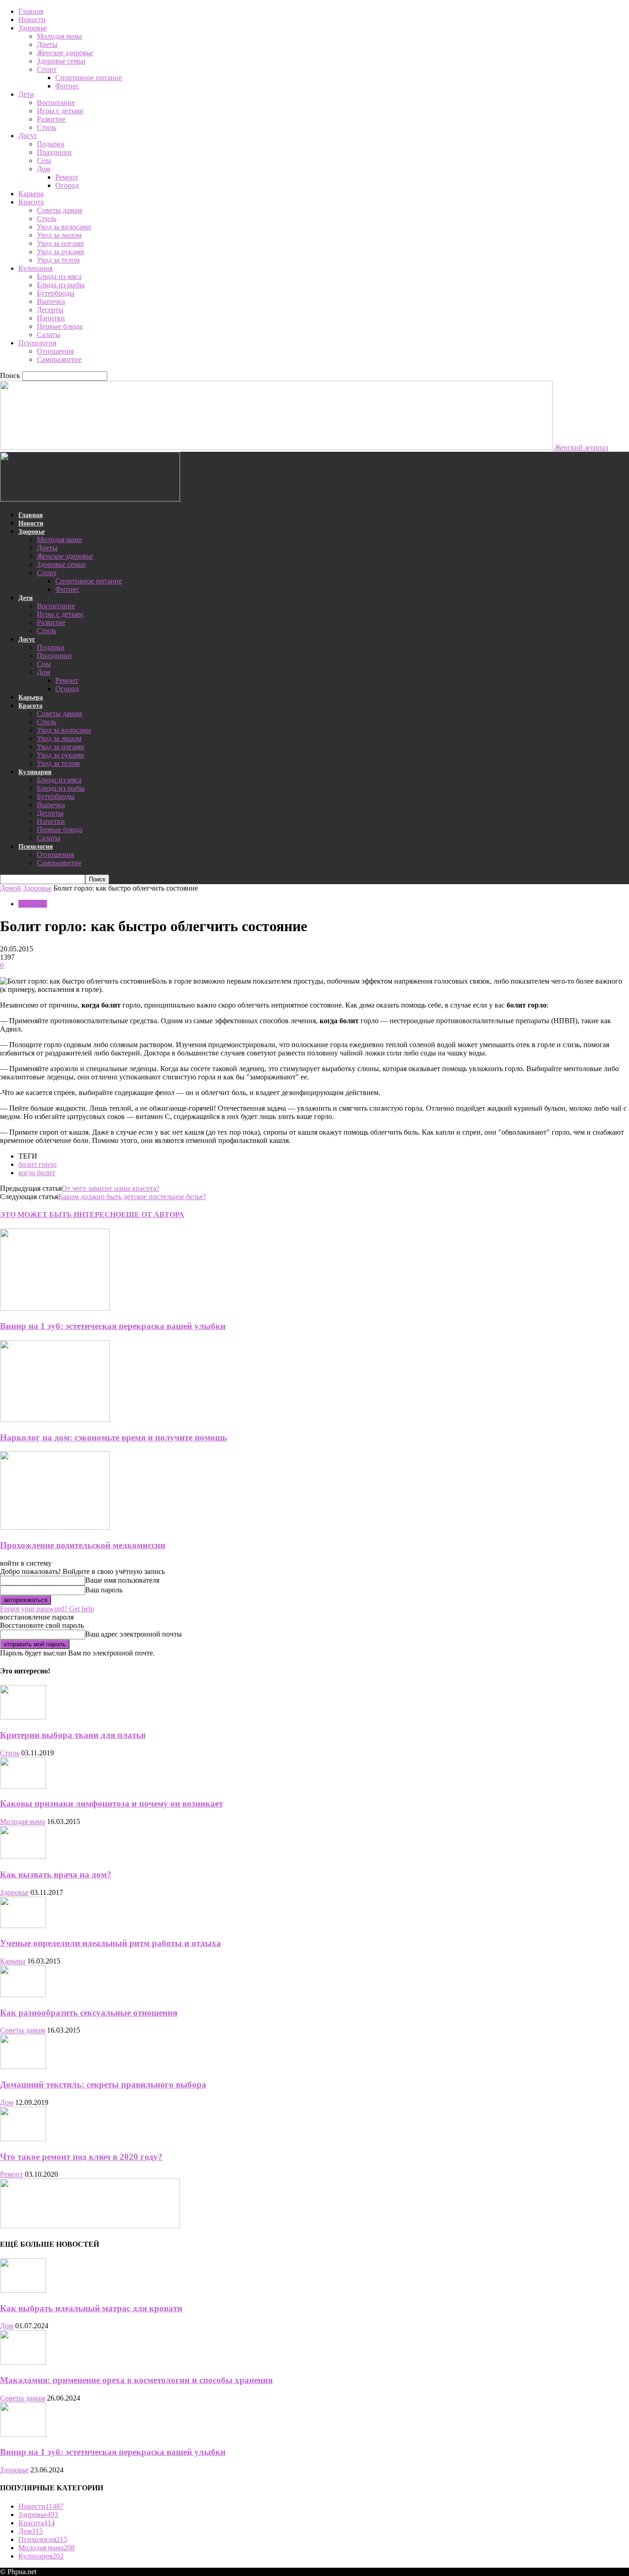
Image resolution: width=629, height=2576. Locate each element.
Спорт (47, 69)
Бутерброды (56, 293)
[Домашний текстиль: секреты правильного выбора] (23, 2066)
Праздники (54, 152)
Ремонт (67, 177)
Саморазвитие (59, 359)
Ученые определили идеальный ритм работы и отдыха (111, 1943)
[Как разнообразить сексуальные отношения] (23, 1995)
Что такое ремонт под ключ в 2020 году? (81, 2157)
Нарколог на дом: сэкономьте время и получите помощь (114, 1437)
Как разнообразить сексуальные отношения (89, 2013)
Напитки (51, 318)
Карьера (31, 194)
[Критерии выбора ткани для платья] (23, 1717)
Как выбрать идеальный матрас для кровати (91, 2308)
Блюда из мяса (59, 277)
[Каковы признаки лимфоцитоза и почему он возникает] (23, 1786)
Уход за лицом (59, 235)
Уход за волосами (64, 227)
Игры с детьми (60, 111)
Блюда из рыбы (61, 285)
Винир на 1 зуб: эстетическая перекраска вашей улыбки (113, 1326)
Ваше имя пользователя (122, 1580)
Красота (31, 202)
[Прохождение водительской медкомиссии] (55, 1527)
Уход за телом (58, 260)
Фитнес (67, 86)
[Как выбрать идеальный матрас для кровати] (23, 2290)
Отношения (55, 351)
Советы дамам (59, 210)
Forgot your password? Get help (47, 1609)
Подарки (51, 144)
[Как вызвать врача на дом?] (23, 1856)
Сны (44, 160)
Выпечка (51, 301)
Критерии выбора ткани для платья (73, 1735)
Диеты (47, 44)
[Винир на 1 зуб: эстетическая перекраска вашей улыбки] (55, 1308)
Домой (11, 888)
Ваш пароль (104, 1590)
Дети (26, 94)
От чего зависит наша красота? (111, 1188)
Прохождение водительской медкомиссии (83, 1545)
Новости (32, 20)
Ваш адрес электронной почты (134, 1634)
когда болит (37, 1173)
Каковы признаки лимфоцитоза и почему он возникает (111, 1804)
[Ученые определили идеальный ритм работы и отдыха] (23, 1926)
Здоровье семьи (61, 61)
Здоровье (33, 28)
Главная (31, 11)
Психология (37, 343)
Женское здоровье (65, 53)
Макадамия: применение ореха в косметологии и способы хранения (136, 2380)
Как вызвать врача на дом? (56, 1874)
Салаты (49, 335)
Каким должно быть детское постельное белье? (132, 1197)
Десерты (50, 310)
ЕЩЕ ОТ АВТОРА (153, 1215)
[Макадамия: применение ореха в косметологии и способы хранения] (23, 2362)
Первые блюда (60, 326)
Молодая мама (59, 36)
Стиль (47, 127)
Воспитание (56, 102)
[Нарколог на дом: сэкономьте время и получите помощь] (55, 1419)
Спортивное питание (89, 78)
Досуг (28, 136)
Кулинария (35, 268)
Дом (44, 169)
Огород (67, 185)
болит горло (38, 1164)
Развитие (51, 119)
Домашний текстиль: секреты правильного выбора (103, 2084)
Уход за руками (61, 252)
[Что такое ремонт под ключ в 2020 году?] (23, 2139)
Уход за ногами (61, 243)
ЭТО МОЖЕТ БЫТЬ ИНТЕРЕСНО (61, 1215)
